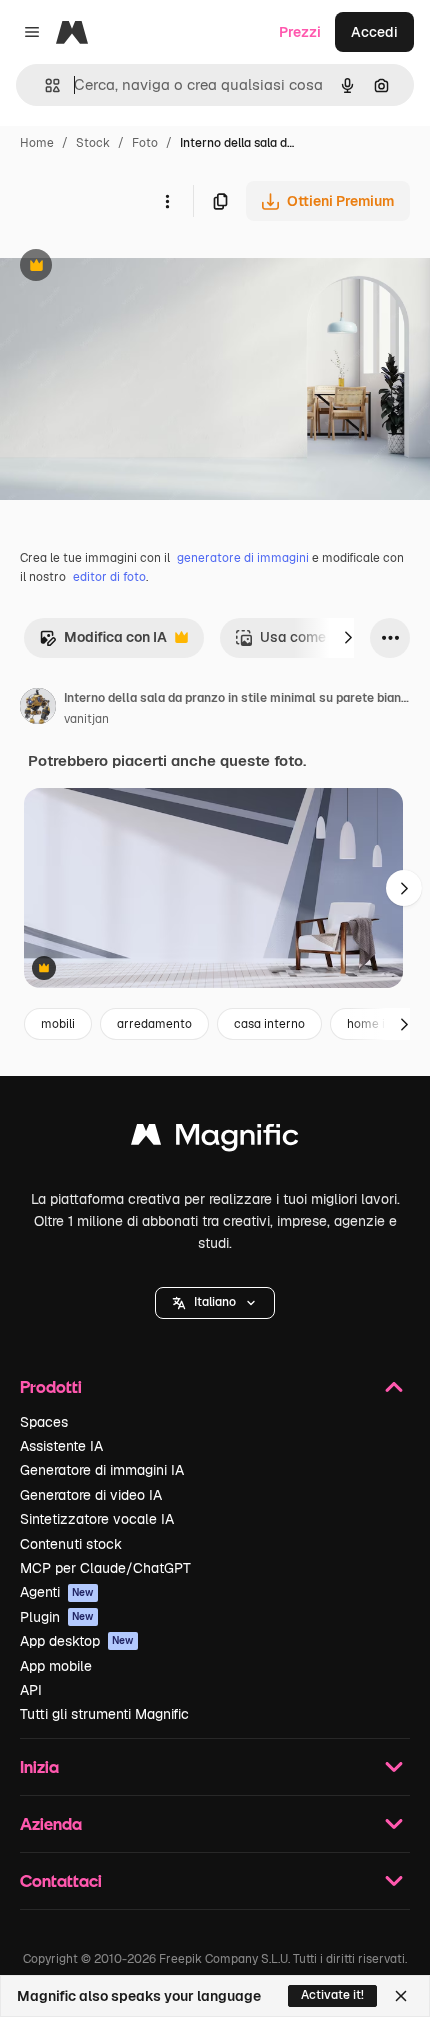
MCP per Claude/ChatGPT (105, 1568)
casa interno (269, 1024)
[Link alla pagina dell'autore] (38, 709)
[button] (215, 1303)
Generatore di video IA (91, 1495)
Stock (93, 143)
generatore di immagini (243, 558)
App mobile (56, 1666)
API (31, 1690)
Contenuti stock (71, 1544)
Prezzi (300, 32)
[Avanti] (348, 638)
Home (37, 143)
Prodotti (51, 1386)
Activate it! (332, 1995)
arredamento (154, 1024)
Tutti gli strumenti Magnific (104, 1714)
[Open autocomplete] (44, 85)
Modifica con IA (103, 642)
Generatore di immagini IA (102, 1470)
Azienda (51, 1823)
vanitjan (86, 719)
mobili (58, 1024)
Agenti (57, 1592)
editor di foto (109, 577)
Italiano (215, 1302)
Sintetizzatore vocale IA (97, 1519)
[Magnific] (215, 1139)
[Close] (401, 1996)
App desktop (77, 1641)
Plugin (57, 1617)
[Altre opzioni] (167, 201)
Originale (132, 267)
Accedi (374, 32)
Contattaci (61, 1880)
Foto (145, 143)
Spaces (44, 1422)
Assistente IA (61, 1446)
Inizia (39, 1766)
